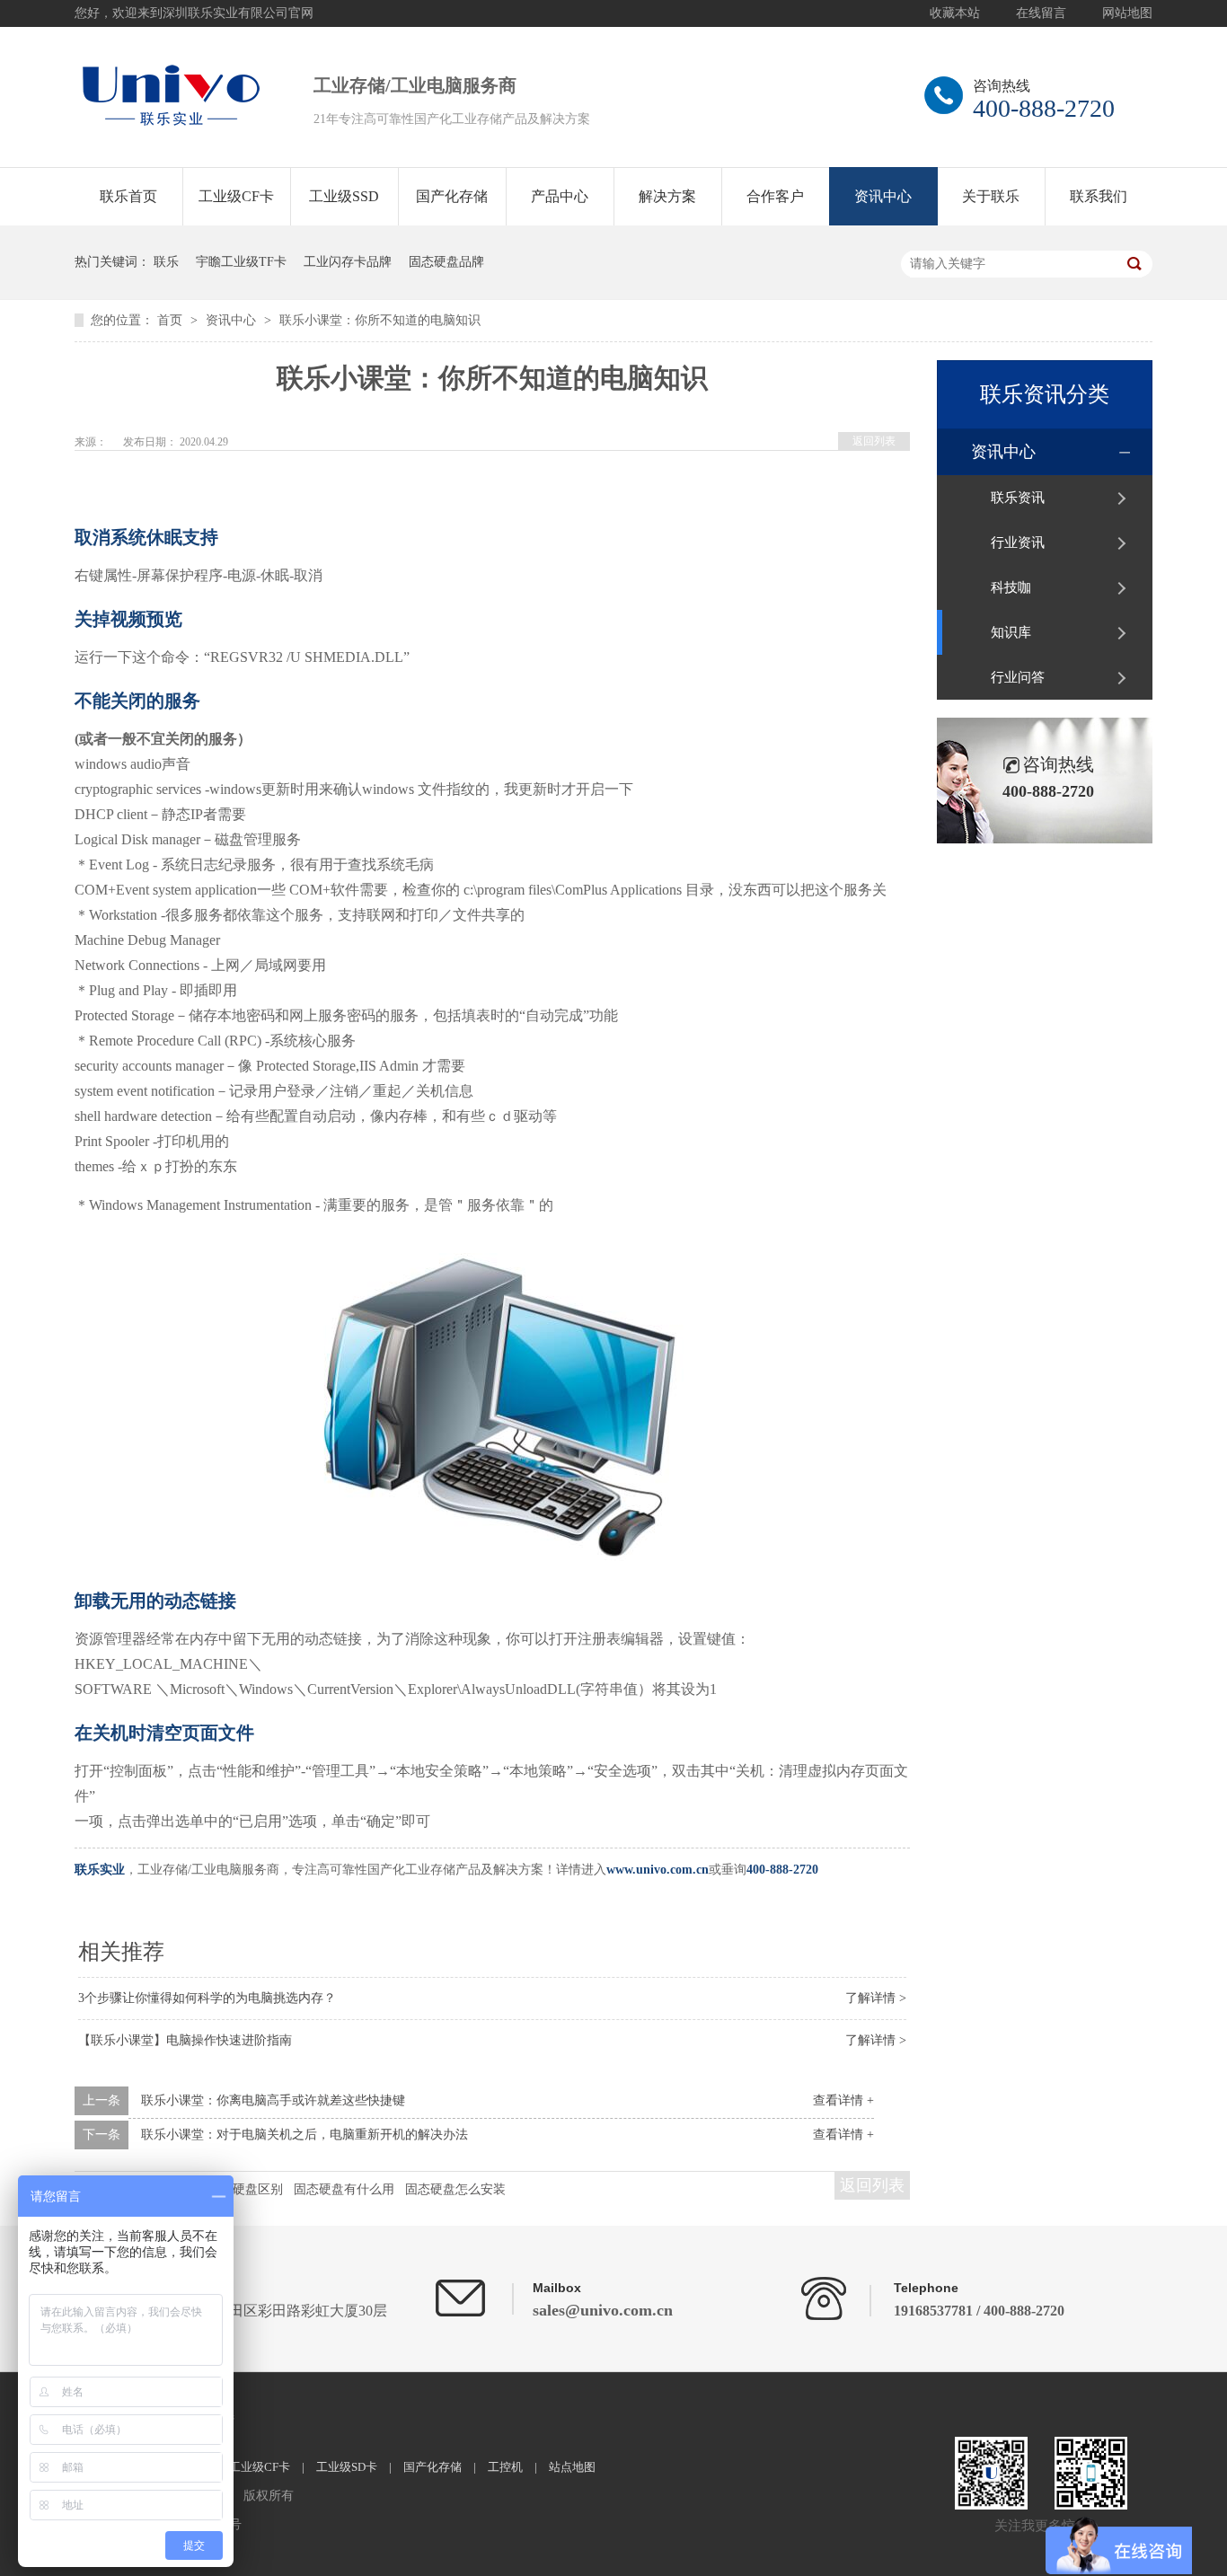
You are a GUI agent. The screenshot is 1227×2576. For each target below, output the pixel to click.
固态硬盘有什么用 (344, 2189)
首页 (172, 320)
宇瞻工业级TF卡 (241, 262)
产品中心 (560, 196)
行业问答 (1018, 677)
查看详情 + (843, 2100)
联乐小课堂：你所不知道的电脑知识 (380, 320)
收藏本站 (955, 13)
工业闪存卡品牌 (348, 262)
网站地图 (1127, 13)
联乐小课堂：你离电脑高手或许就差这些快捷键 (273, 2100)
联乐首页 (128, 196)
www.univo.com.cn (658, 1870)
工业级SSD (344, 196)
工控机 (505, 2467)
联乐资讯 (1018, 498)
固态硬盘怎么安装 (455, 2189)
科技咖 (1011, 587)
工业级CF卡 (236, 196)
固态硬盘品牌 (446, 262)
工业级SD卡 (347, 2467)
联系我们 (1099, 196)
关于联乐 (991, 196)
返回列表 (874, 441)
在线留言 (1041, 13)
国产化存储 (452, 196)
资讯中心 (883, 196)
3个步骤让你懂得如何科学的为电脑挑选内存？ (207, 1998)
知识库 (1011, 632)
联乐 (166, 262)
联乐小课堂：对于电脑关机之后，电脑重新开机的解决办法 (305, 2135)
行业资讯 (1018, 543)
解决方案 (667, 196)
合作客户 (775, 196)
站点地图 (572, 2467)
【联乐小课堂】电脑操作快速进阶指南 (185, 2040)
